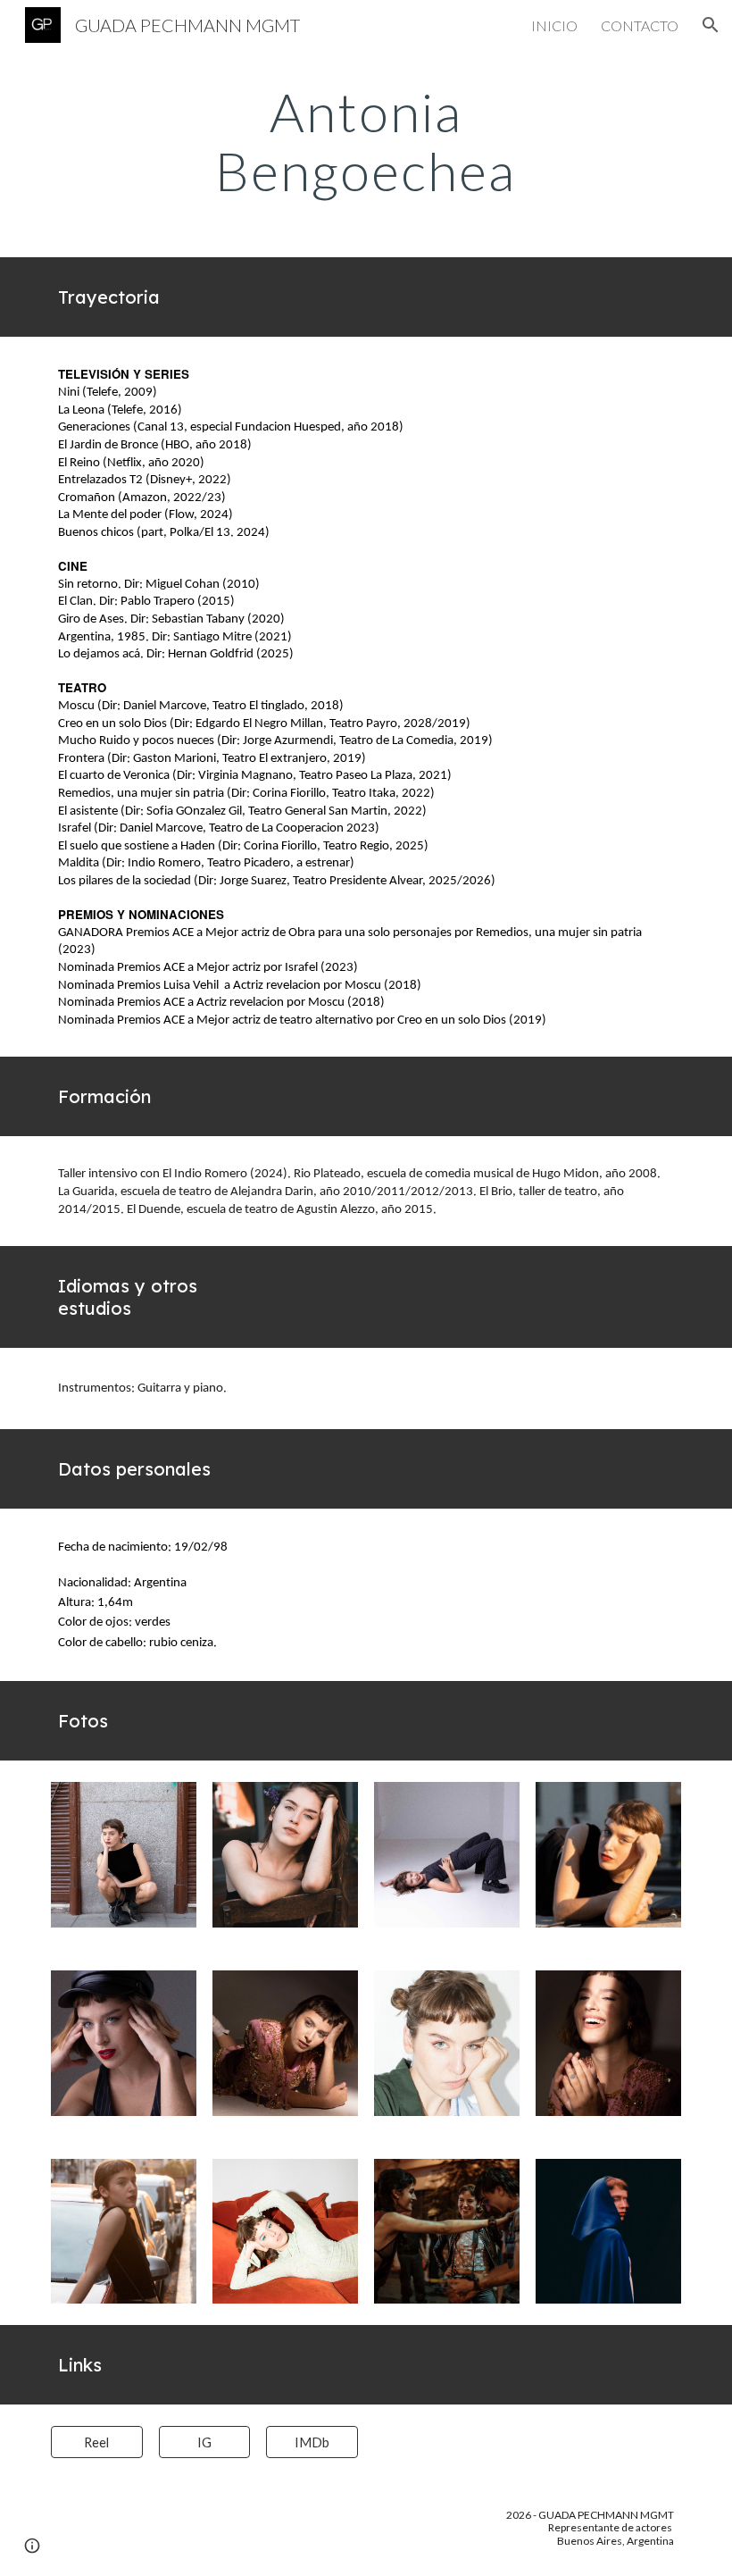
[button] (711, 25)
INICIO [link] (554, 25)
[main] (366, 141)
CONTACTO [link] (640, 25)
